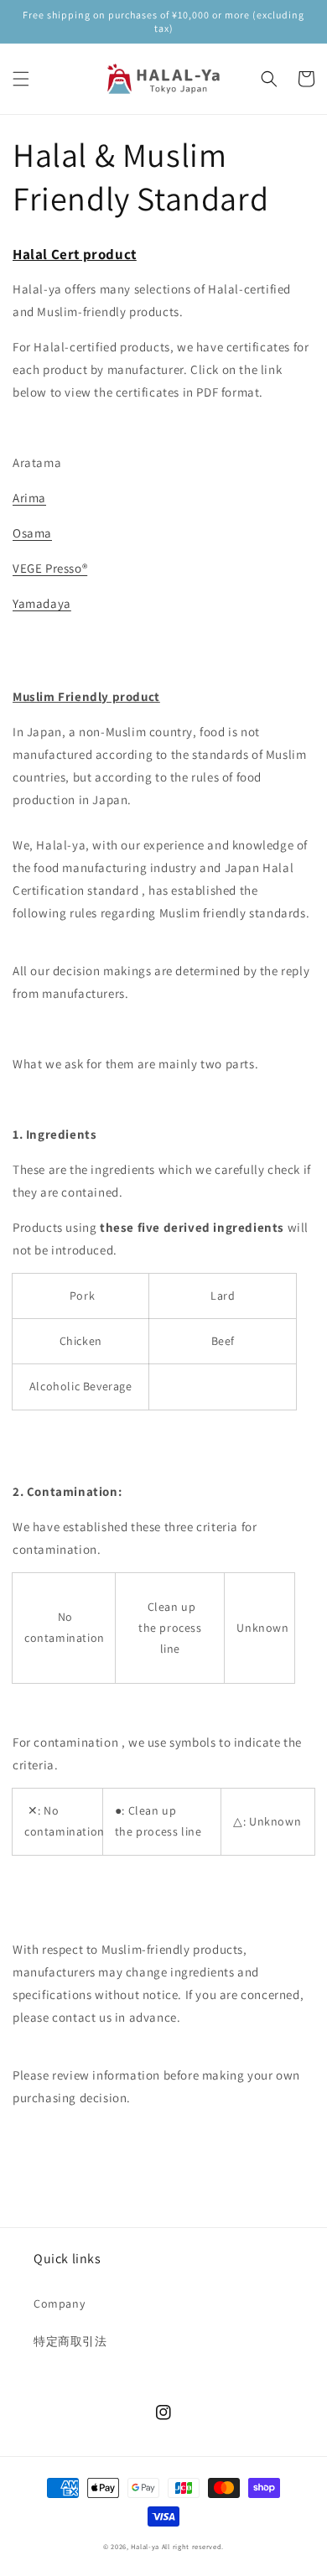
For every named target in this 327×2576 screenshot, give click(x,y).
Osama (32, 533)
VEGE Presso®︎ (50, 568)
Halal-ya (145, 2546)
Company (59, 2303)
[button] (21, 79)
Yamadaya (42, 603)
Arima (29, 498)
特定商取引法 (70, 2341)
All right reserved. (193, 2546)
